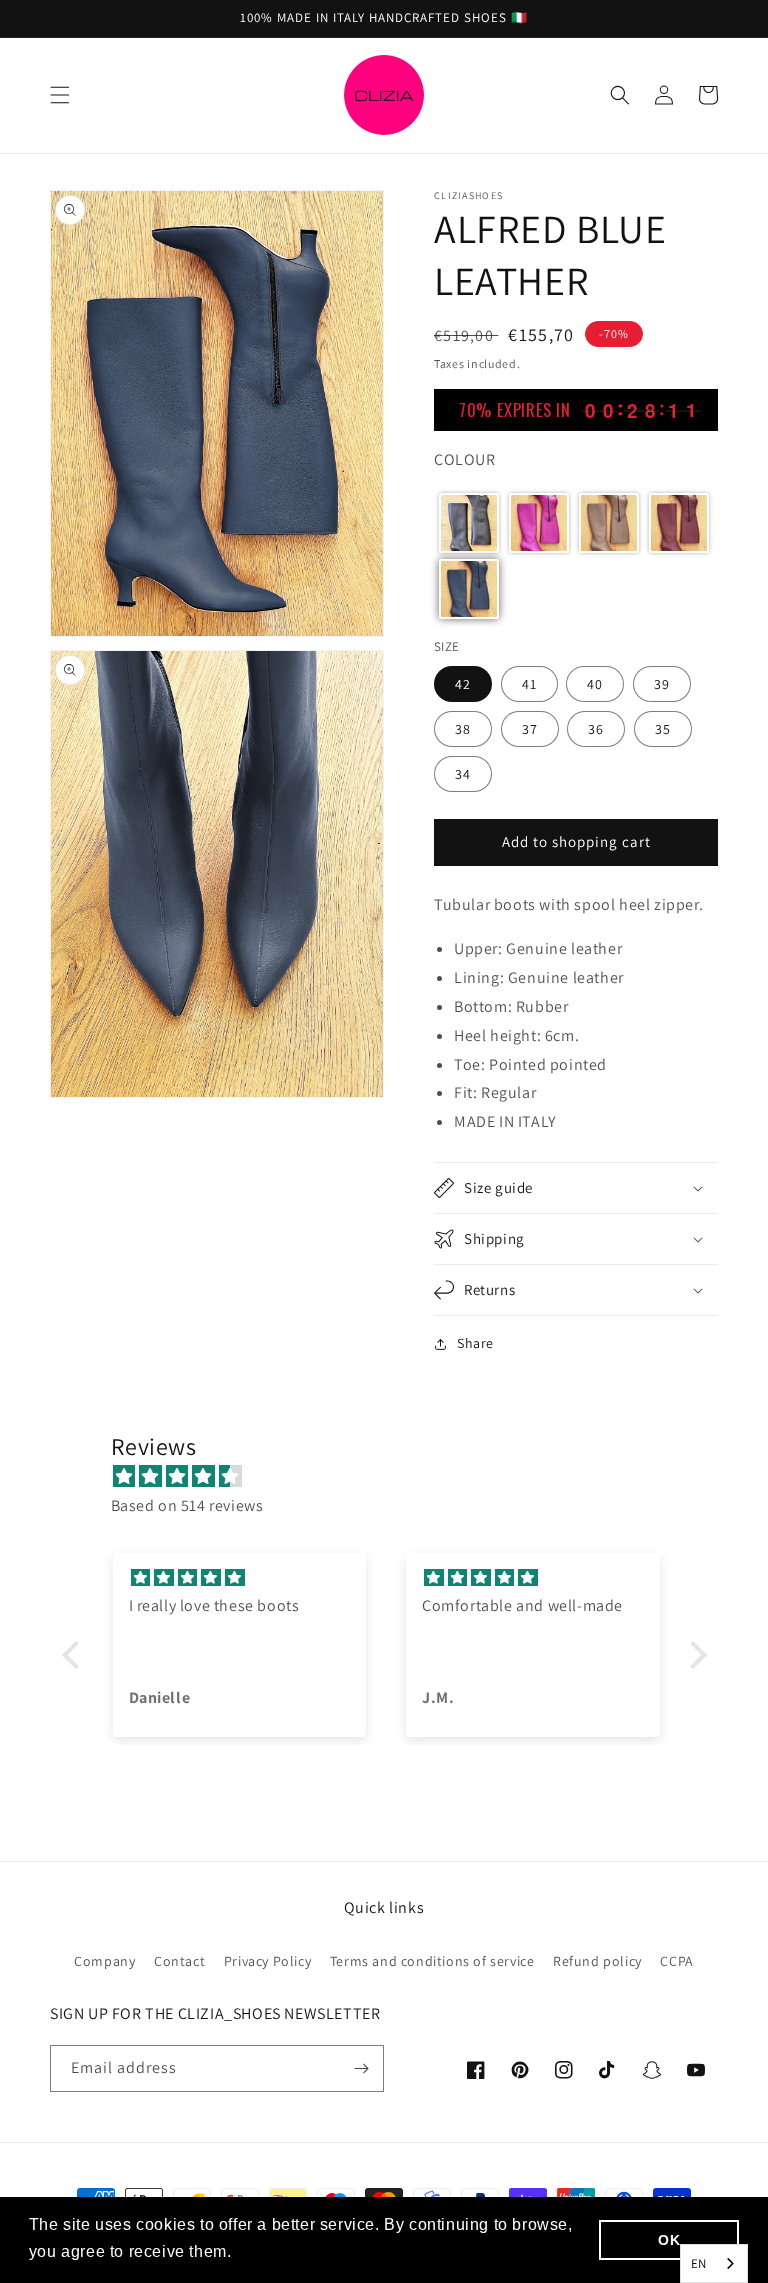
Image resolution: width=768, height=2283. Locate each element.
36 (596, 729)
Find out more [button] (292, 2251)
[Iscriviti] (361, 2068)
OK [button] (669, 2240)
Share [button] (475, 1343)
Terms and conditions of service (432, 1961)
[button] (60, 95)
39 (662, 684)
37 (530, 729)
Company (104, 1961)
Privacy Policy (267, 1961)
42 (463, 684)
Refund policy (597, 1961)
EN (699, 2263)
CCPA (676, 1961)
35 (663, 729)
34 (463, 774)
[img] (394, 1477)
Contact (179, 1961)
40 (595, 684)
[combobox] (714, 2263)
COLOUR (465, 459)
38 (463, 729)
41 (529, 684)
